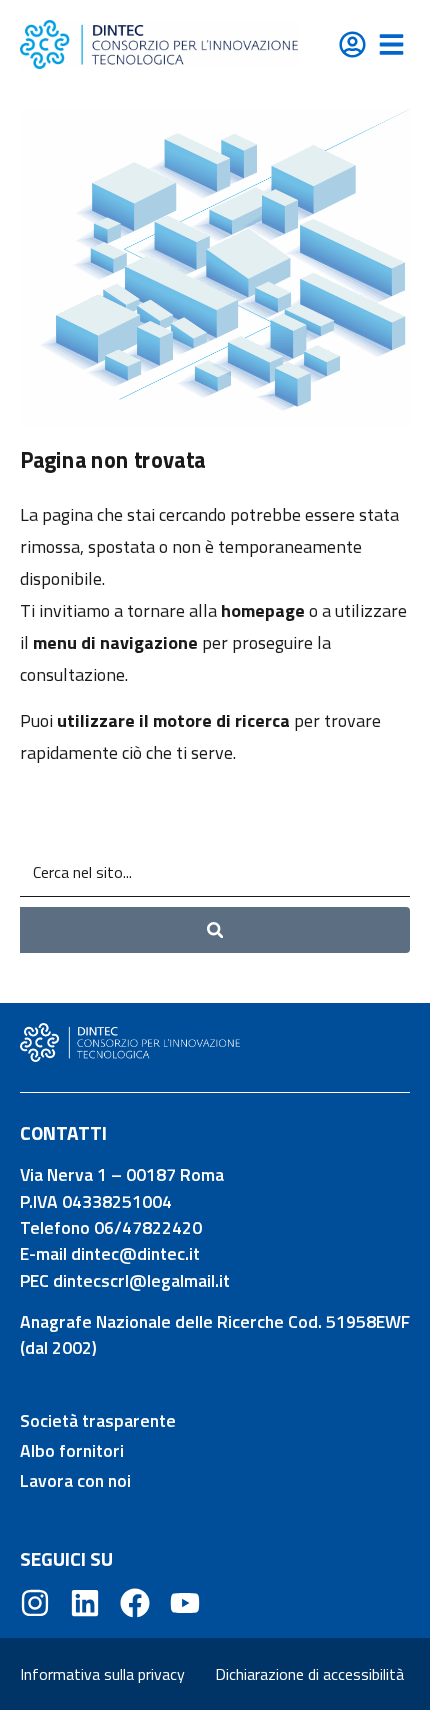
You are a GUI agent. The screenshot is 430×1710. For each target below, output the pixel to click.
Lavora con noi (75, 1480)
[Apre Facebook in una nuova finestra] (135, 1603)
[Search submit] (215, 930)
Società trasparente (98, 1420)
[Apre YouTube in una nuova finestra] (185, 1603)
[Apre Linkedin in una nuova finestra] (85, 1603)
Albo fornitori (72, 1450)
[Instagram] (35, 1603)
